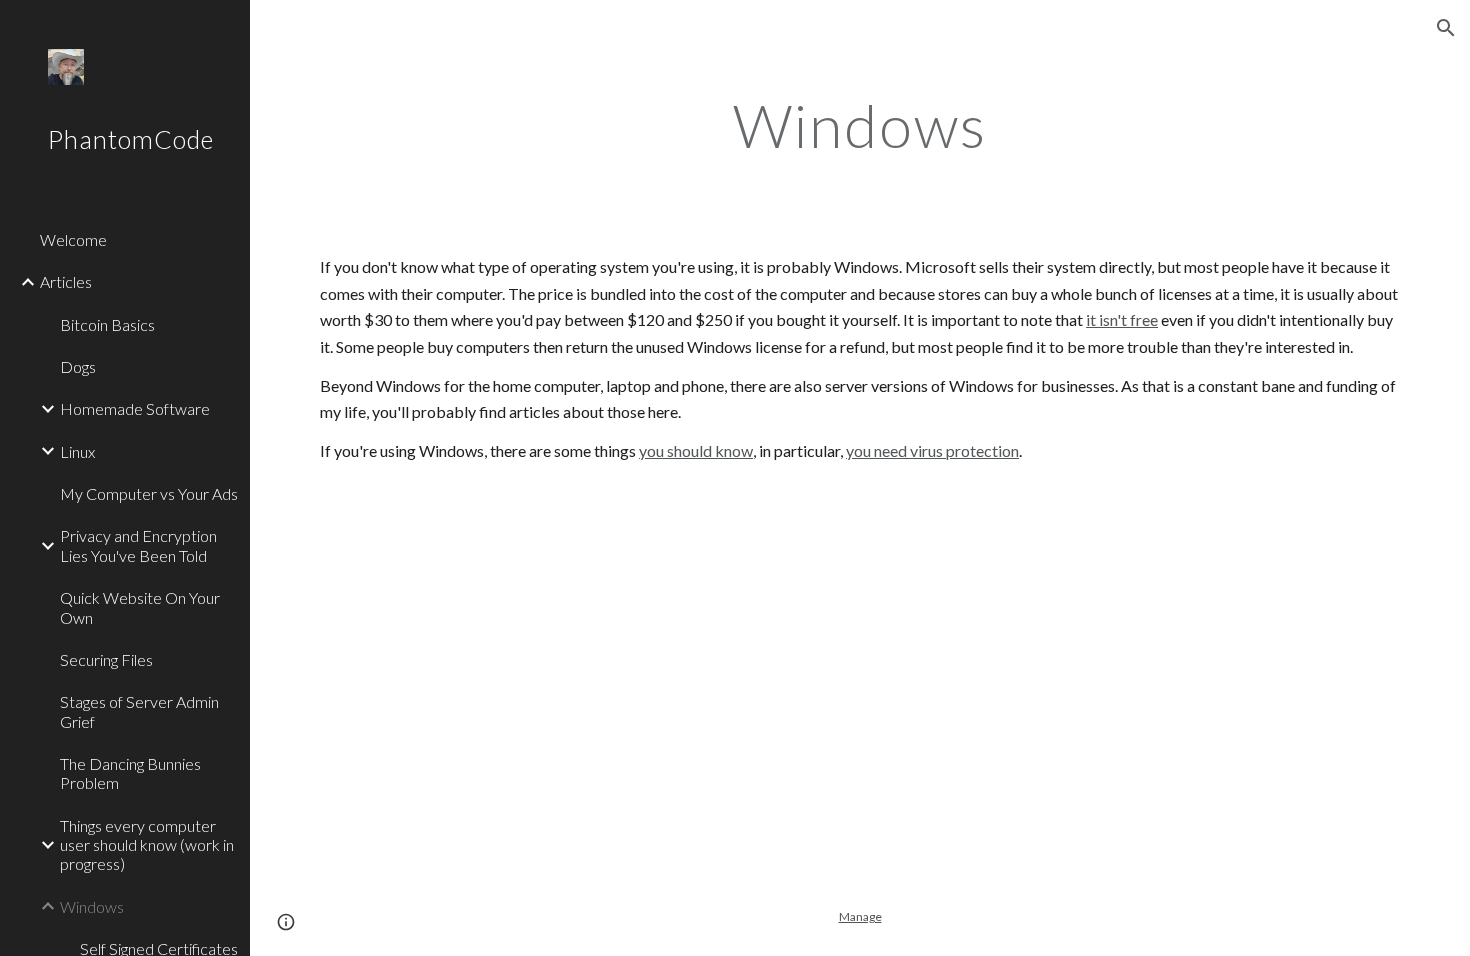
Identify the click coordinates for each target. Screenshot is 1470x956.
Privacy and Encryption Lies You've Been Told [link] (138, 545)
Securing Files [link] (106, 659)
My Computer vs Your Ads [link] (149, 493)
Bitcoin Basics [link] (107, 324)
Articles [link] (66, 281)
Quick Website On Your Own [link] (140, 607)
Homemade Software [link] (135, 408)
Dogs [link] (78, 366)
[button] (1446, 28)
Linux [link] (77, 451)
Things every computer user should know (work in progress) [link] (147, 845)
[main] (859, 125)
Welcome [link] (73, 239)
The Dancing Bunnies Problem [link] (130, 773)
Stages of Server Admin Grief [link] (139, 711)
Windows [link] (92, 906)
